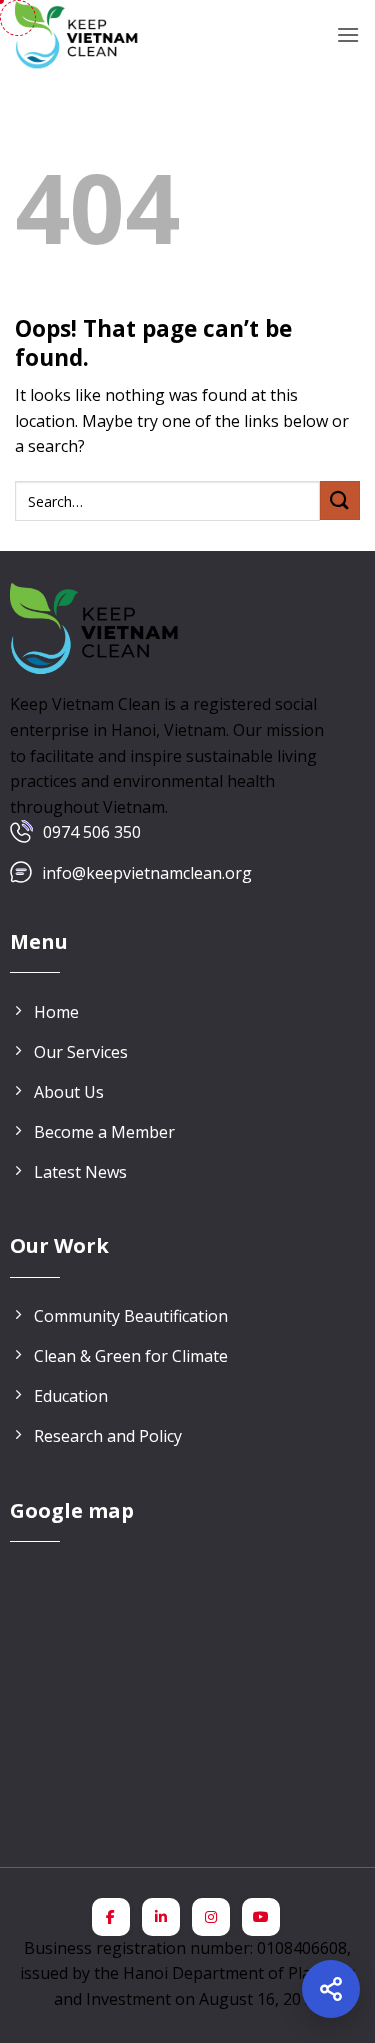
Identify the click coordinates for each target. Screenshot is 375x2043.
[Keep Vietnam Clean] (77, 35)
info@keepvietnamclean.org (147, 873)
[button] (348, 34)
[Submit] (340, 500)
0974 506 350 (92, 832)
